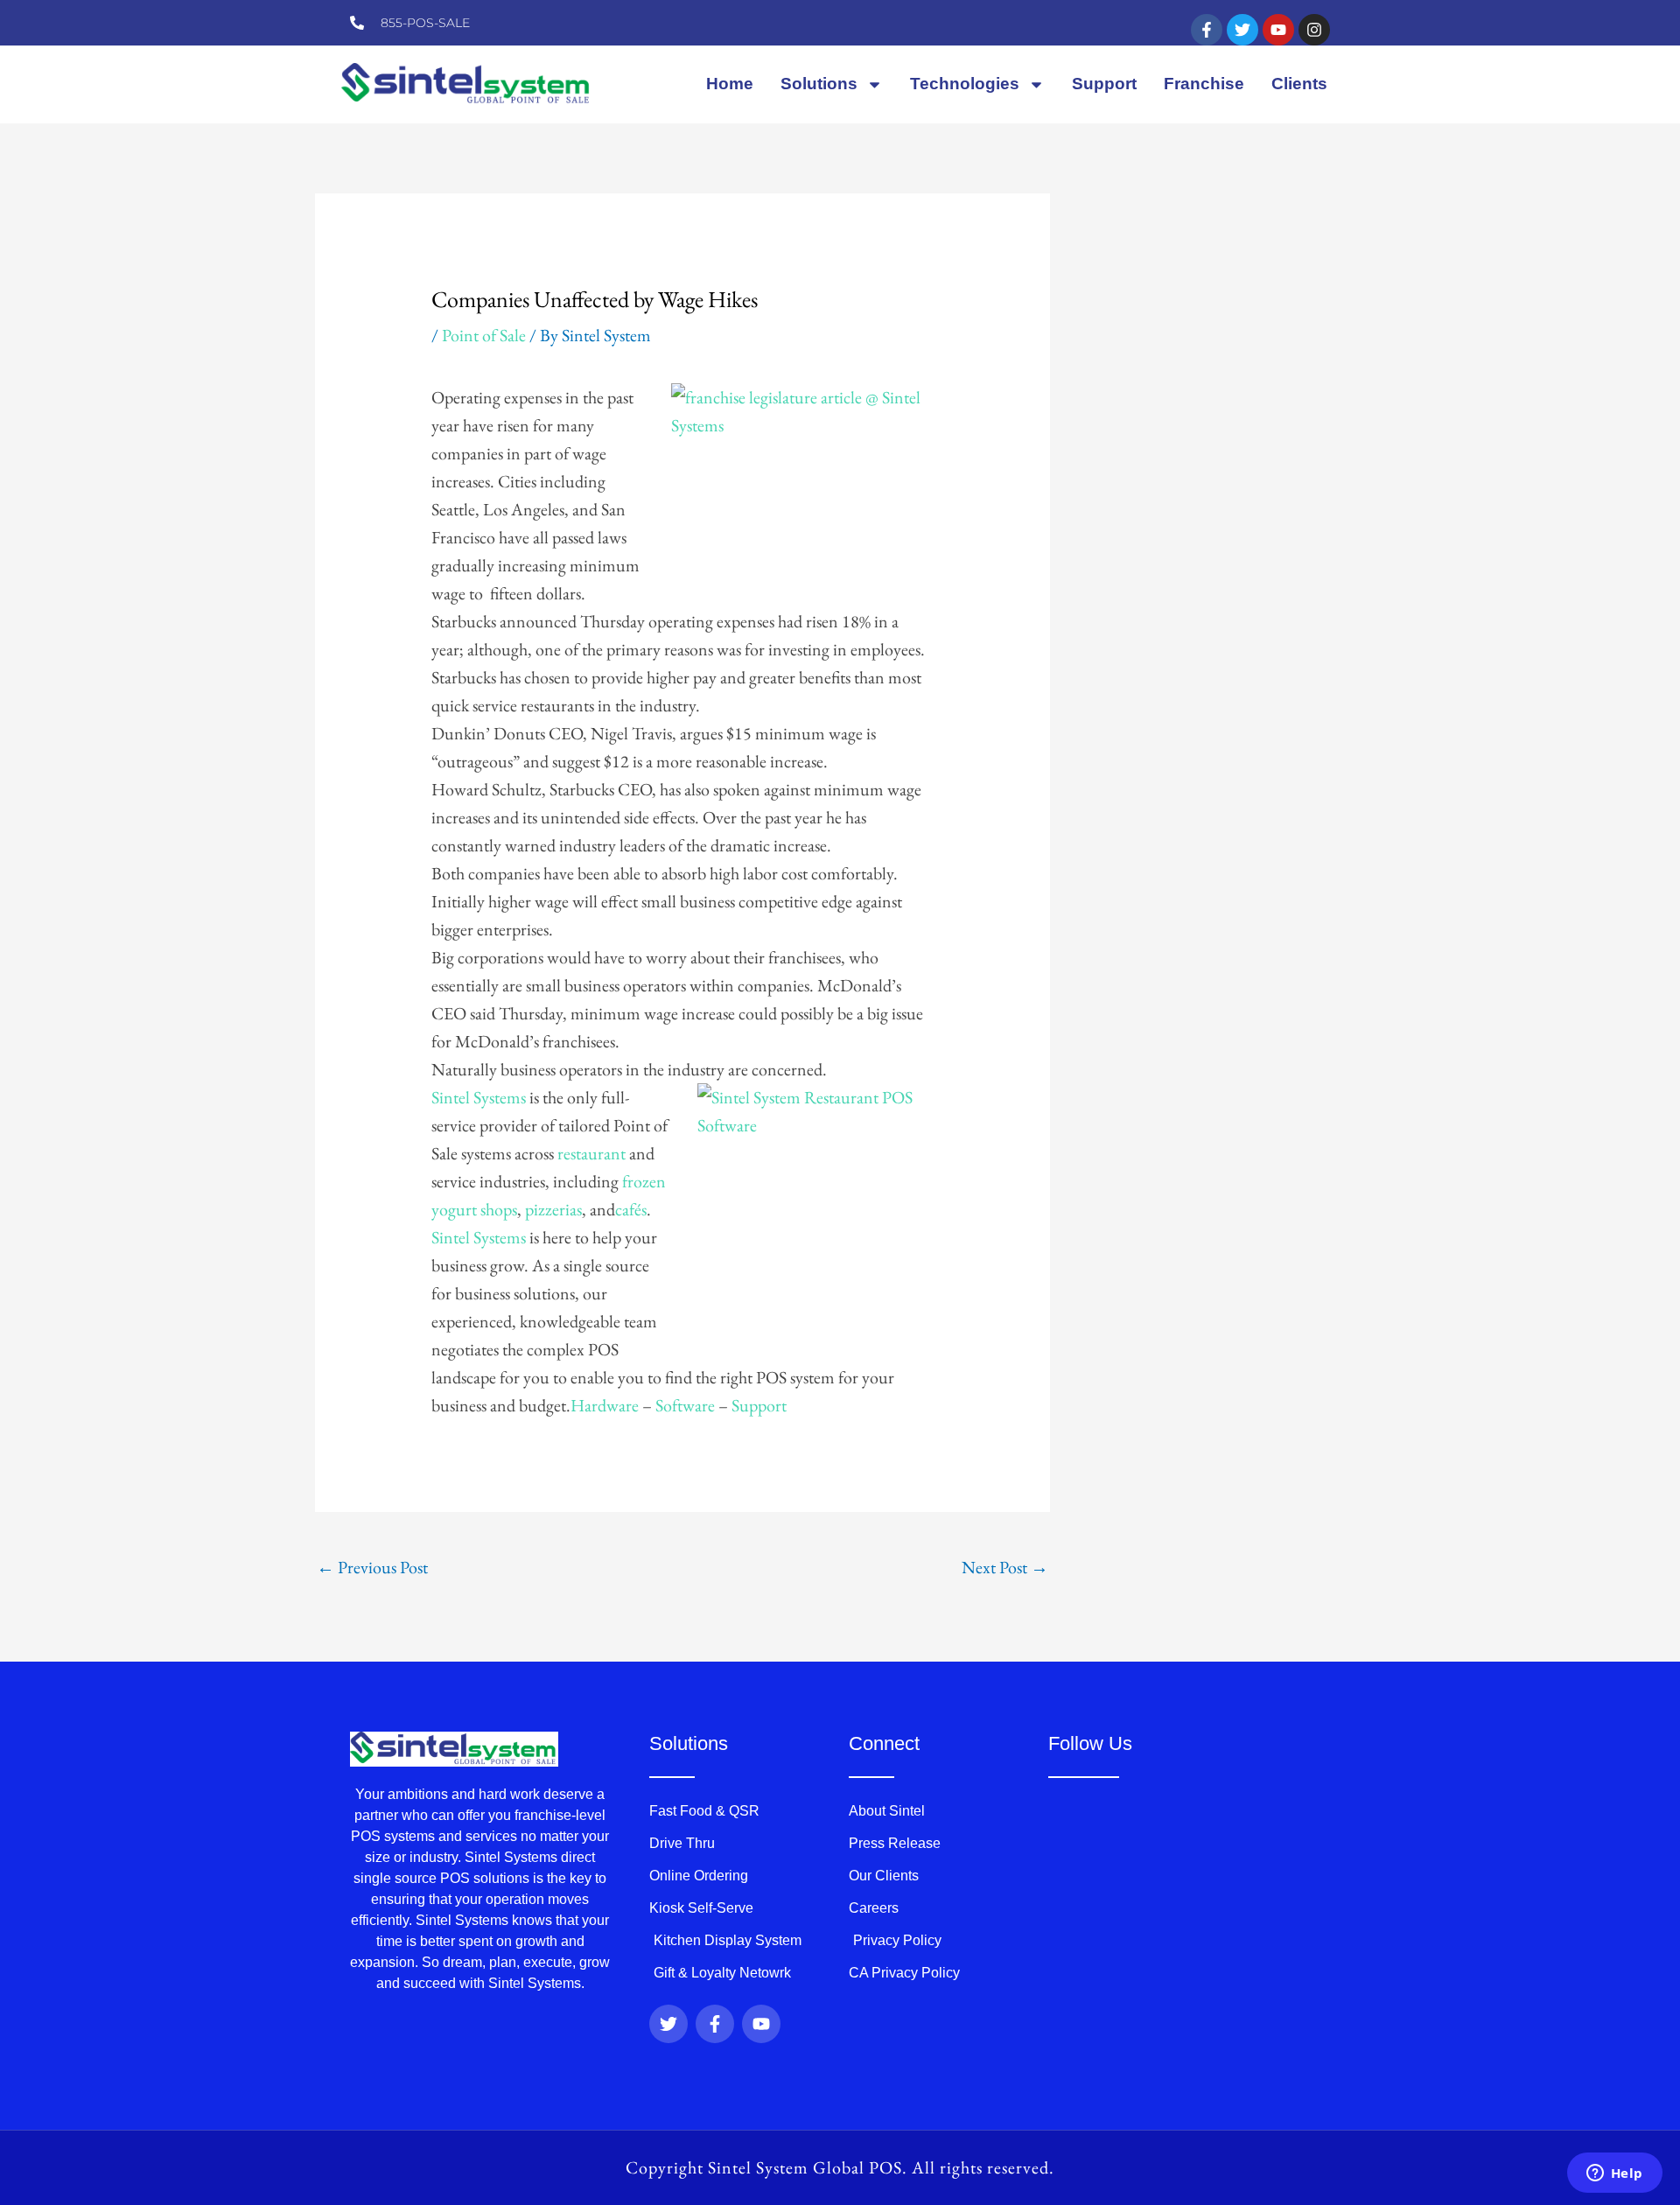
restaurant (591, 1153)
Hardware (605, 1405)
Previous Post (372, 1567)
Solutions (819, 84)
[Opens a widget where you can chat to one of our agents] (1614, 2174)
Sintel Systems (479, 1097)
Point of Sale (484, 335)
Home (730, 84)
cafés (631, 1209)
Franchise (1204, 84)
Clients (1299, 84)
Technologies (965, 84)
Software (685, 1405)
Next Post (1005, 1567)
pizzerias (553, 1209)
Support (1104, 84)
